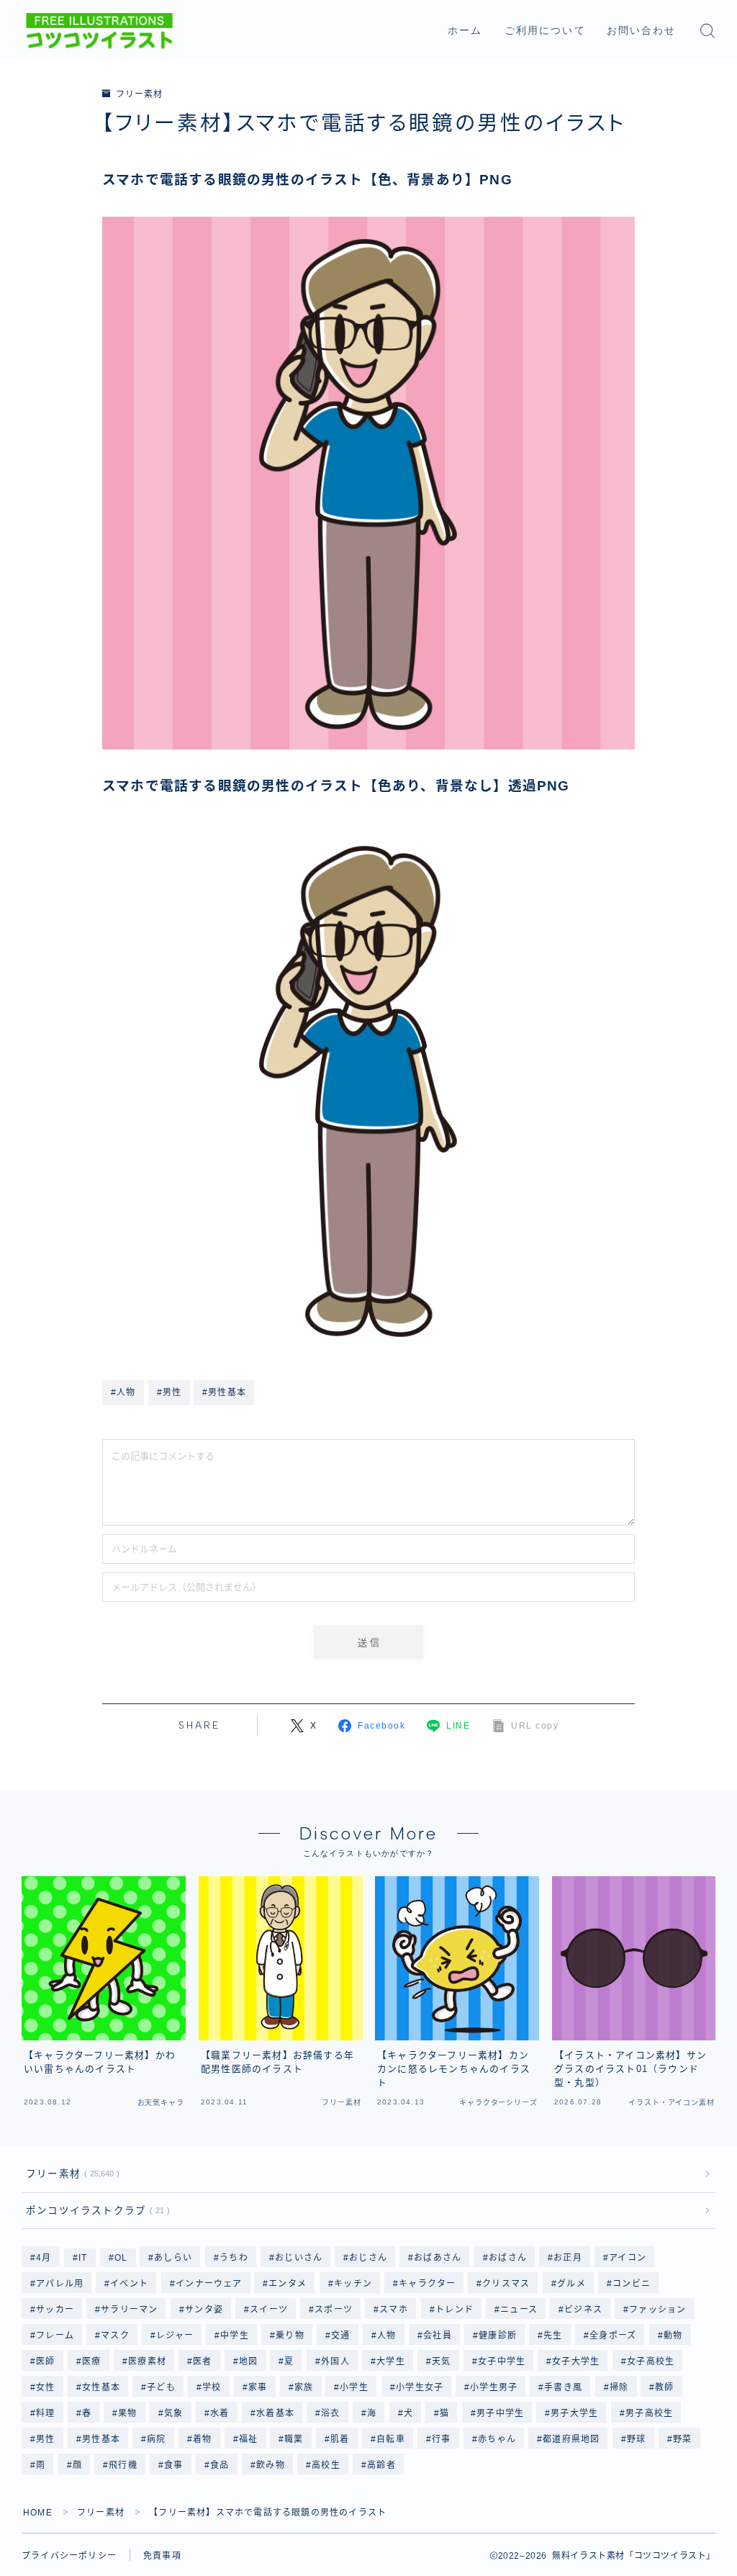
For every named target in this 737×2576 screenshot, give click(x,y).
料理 (45, 2413)
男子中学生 (500, 2413)
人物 (387, 2336)
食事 (173, 2465)
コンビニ (632, 2284)
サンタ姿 (204, 2310)
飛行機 (123, 2465)
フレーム (55, 2336)
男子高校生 (649, 2413)
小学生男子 (494, 2387)
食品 (220, 2465)
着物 (202, 2439)
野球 (636, 2439)
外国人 (335, 2361)
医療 (91, 2361)
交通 (341, 2336)
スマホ (394, 2310)
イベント (130, 2284)
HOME (38, 2513)
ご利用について (545, 31)
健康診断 (498, 2336)
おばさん (508, 2258)
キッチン (353, 2284)
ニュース (519, 2310)
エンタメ (288, 2284)
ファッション (657, 2310)
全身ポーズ (613, 2336)
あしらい (174, 2258)
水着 (220, 2413)
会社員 (438, 2336)
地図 (248, 2361)
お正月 (568, 2258)
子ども (161, 2387)
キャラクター (427, 2284)
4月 (44, 2258)
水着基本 (275, 2413)
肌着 (340, 2439)
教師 (665, 2387)
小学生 (355, 2387)
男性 (45, 2439)
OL (121, 2258)
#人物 (123, 1392)
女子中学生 (502, 2361)
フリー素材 (139, 94)
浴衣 (330, 2413)
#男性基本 (224, 1392)
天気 (441, 2361)
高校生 (326, 2465)
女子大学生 (577, 2361)
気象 (173, 2413)
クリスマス (507, 2284)
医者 (202, 2361)
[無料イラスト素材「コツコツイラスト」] (99, 31)
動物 (673, 2336)
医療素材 (147, 2361)
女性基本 (101, 2387)
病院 (156, 2439)
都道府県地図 (571, 2439)
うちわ (234, 2258)
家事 (258, 2387)
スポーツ (334, 2310)
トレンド (455, 2310)
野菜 (682, 2439)
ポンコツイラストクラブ (95, 2211)
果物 (128, 2413)
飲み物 (271, 2465)
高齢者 (381, 2465)
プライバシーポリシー (69, 2556)
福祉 (248, 2439)
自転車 (391, 2439)
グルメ (571, 2284)
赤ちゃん (497, 2439)
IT (83, 2258)
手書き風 (564, 2387)
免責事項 (162, 2556)
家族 (304, 2387)
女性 (45, 2387)
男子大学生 (574, 2413)
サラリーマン (129, 2310)
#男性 (169, 1392)
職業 (294, 2439)
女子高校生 (651, 2361)
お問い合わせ (642, 31)
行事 (441, 2439)
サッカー (55, 2310)
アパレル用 (60, 2284)
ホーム (465, 31)
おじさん (368, 2258)
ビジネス (583, 2310)
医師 (45, 2361)
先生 (553, 2336)
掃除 (619, 2387)
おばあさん (438, 2258)
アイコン (628, 2258)
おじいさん (299, 2258)
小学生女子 (420, 2387)
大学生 (391, 2361)
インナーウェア (209, 2284)
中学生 (235, 2336)
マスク (115, 2336)
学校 (212, 2387)
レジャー (175, 2336)
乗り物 (291, 2336)
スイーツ (269, 2310)
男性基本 (101, 2439)
